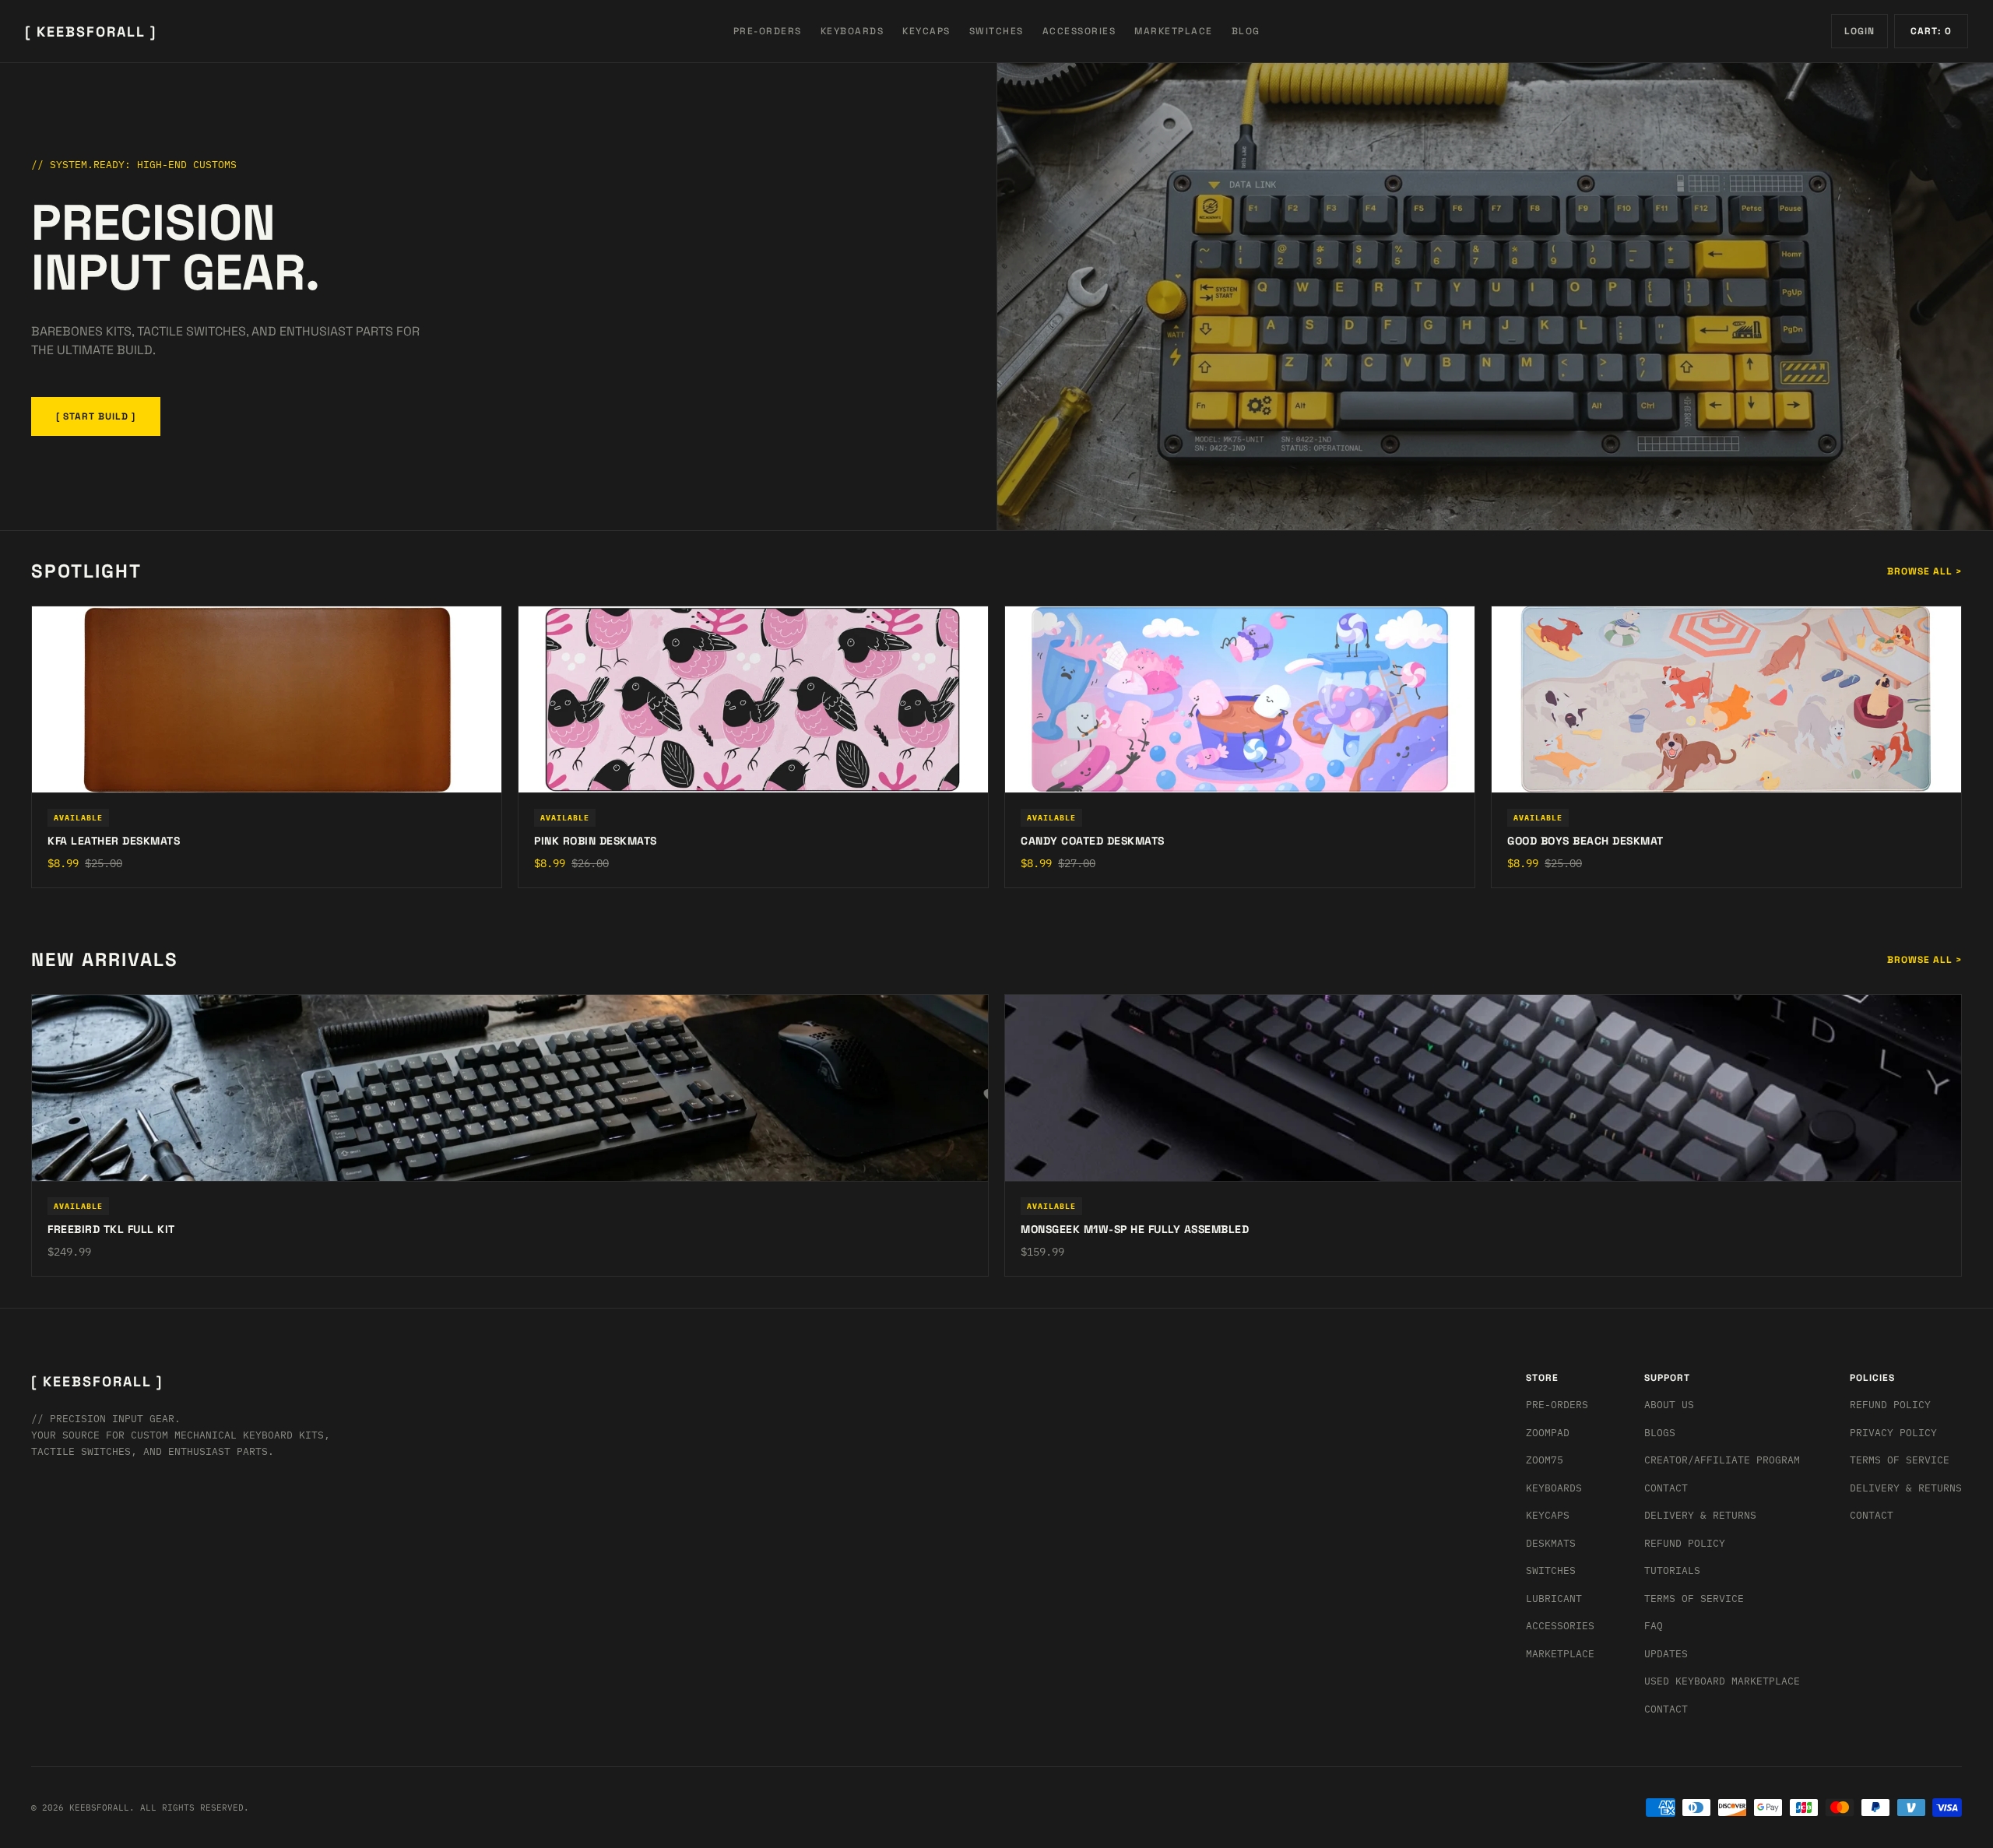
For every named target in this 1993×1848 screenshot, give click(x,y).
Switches (1551, 1570)
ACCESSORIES (1079, 31)
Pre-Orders (1557, 1405)
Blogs (1660, 1433)
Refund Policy (1685, 1543)
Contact (1666, 1488)
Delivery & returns (1700, 1515)
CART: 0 (1931, 31)
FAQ (1654, 1626)
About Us (1669, 1405)
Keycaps (1548, 1515)
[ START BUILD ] (96, 416)
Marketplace (1560, 1654)
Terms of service (1900, 1460)
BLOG (1246, 31)
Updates (1666, 1654)
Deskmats (1551, 1543)
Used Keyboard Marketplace (1722, 1681)
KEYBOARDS (852, 31)
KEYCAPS (926, 31)
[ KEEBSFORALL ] (91, 32)
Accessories (1560, 1626)
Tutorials (1672, 1570)
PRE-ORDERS (768, 31)
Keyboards (1554, 1488)
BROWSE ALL (1924, 571)
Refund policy (1890, 1405)
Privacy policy (1893, 1433)
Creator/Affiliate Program (1722, 1460)
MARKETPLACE (1174, 31)
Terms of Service (1694, 1599)
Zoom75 (1545, 1460)
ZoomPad (1548, 1433)
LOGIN (1859, 31)
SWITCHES (996, 31)
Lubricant (1554, 1599)
